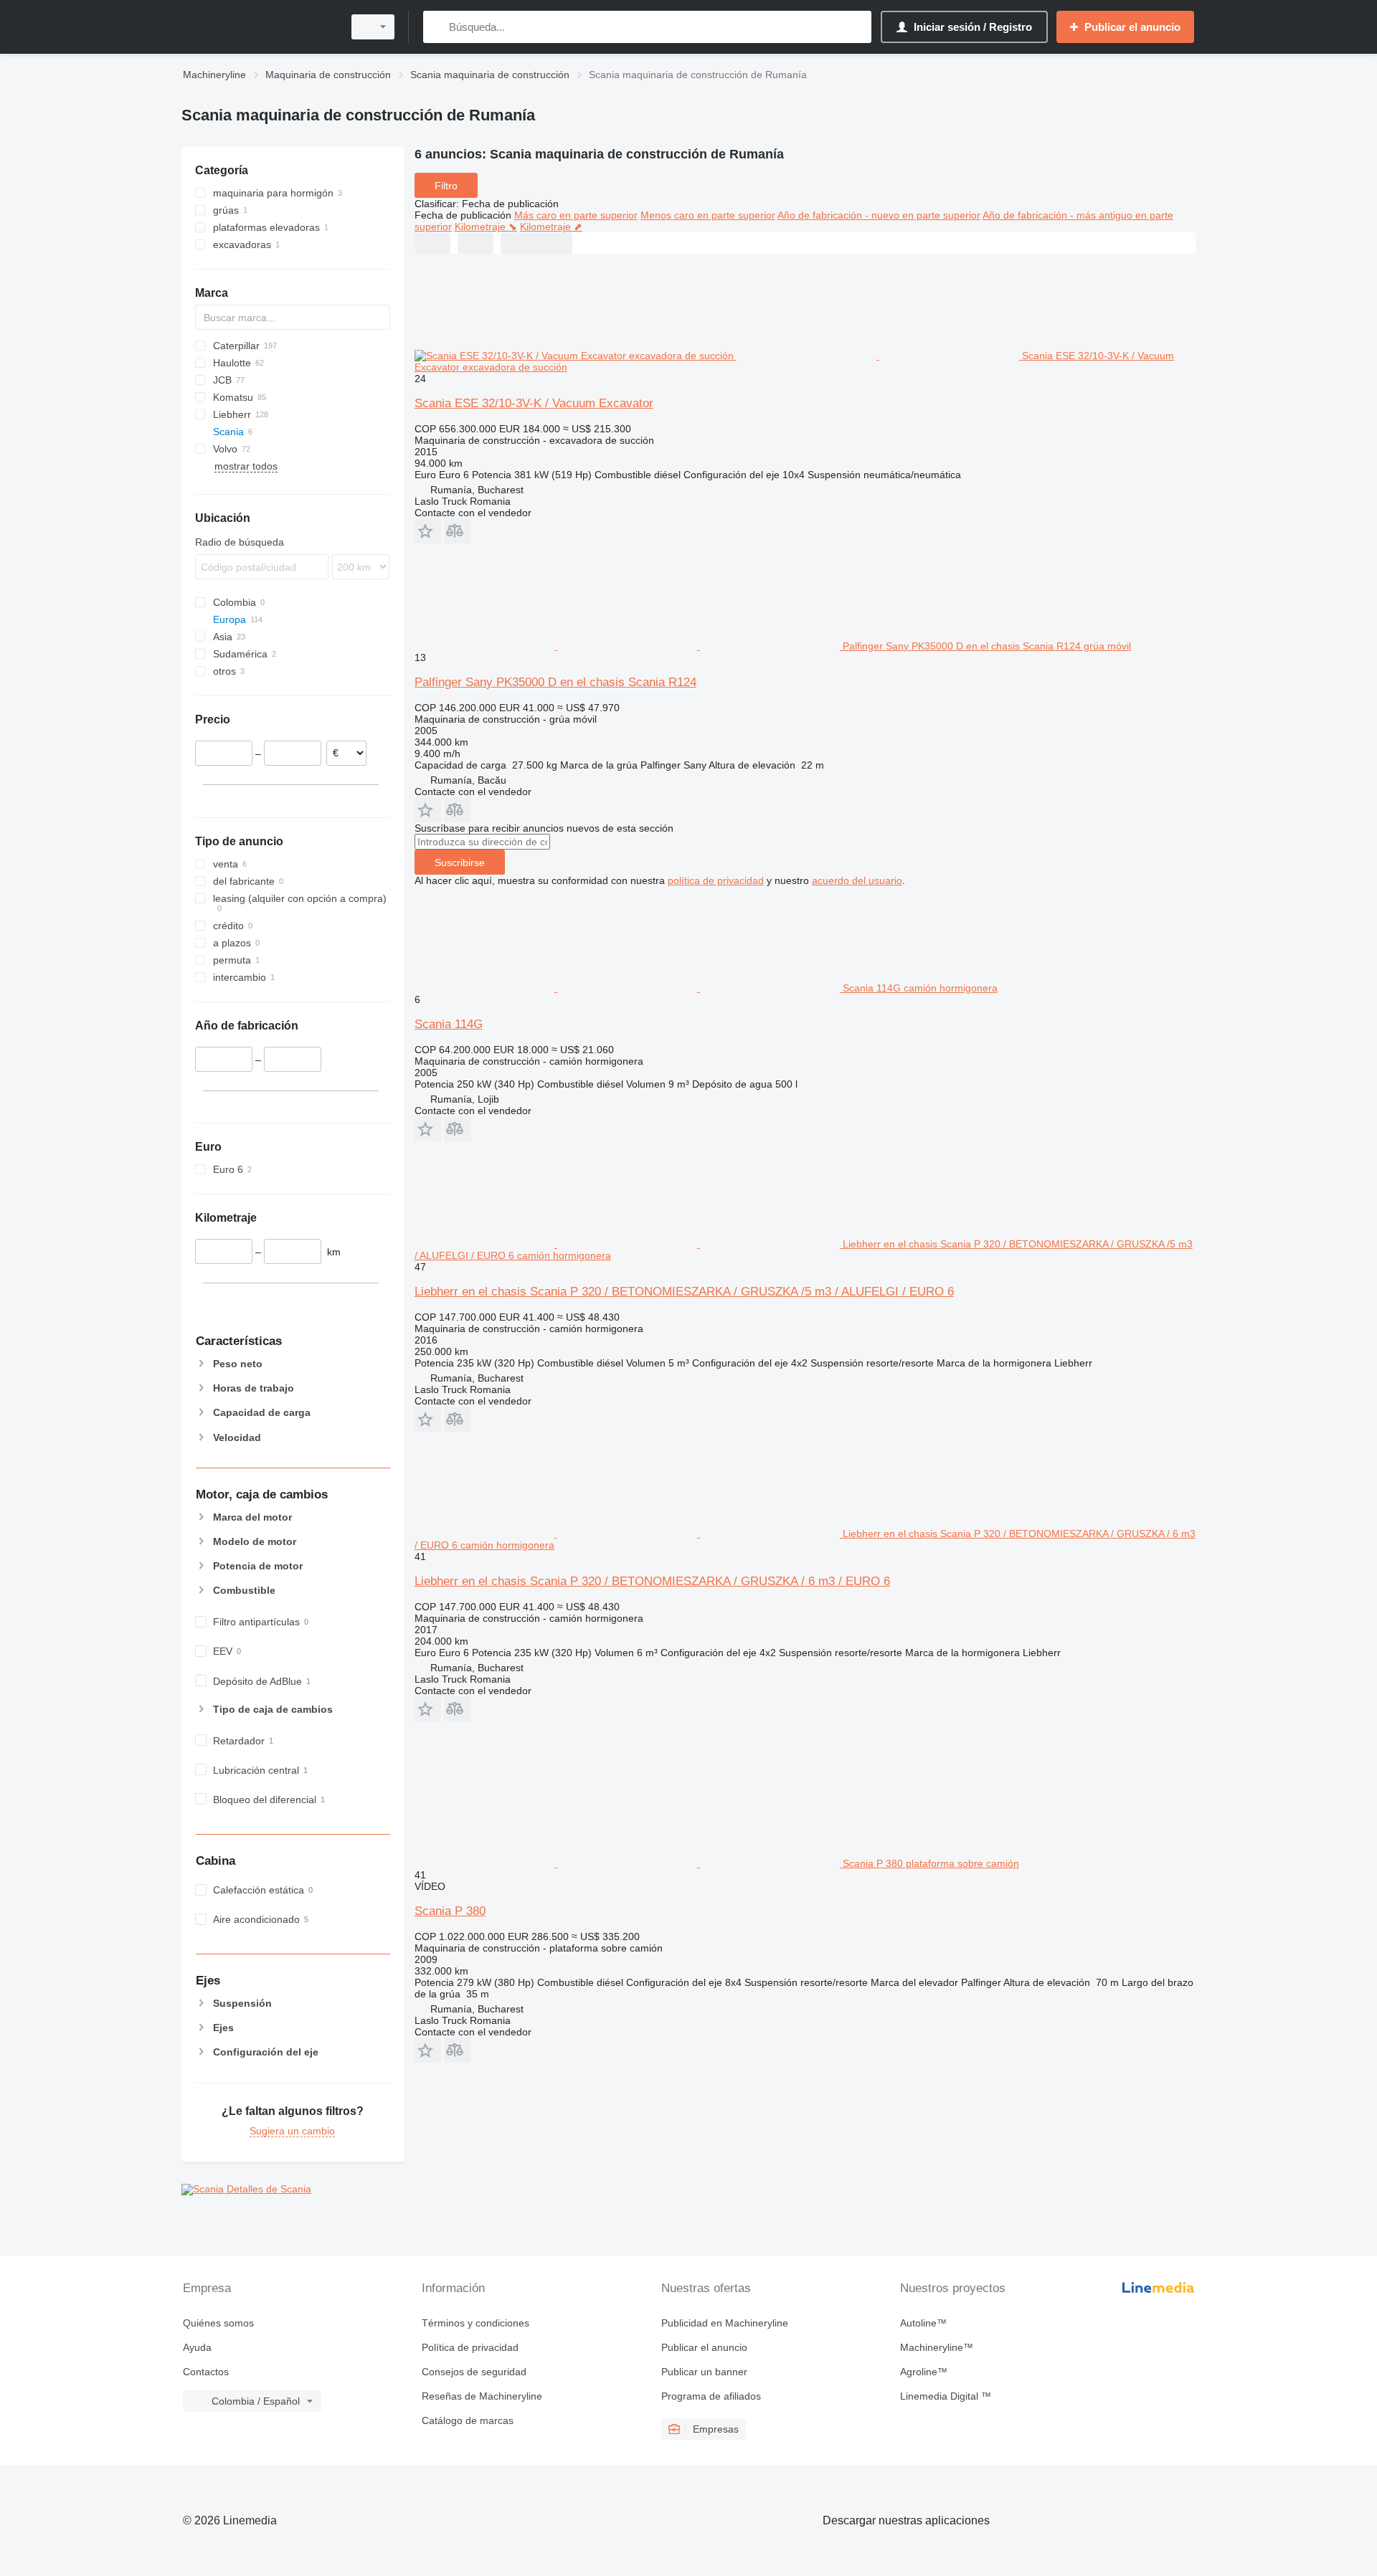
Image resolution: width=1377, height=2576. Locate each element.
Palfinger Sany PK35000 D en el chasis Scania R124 (555, 682)
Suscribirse (460, 862)
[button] (428, 531)
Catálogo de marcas (468, 2420)
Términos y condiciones (475, 2323)
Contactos (206, 2372)
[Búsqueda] (437, 27)
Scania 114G (449, 1024)
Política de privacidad (470, 2347)
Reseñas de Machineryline (482, 2396)
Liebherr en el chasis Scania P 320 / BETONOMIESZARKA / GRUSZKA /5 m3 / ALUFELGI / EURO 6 (684, 1292)
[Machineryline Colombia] (258, 27)
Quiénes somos (218, 2323)
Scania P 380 (450, 1911)
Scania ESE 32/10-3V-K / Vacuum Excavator (534, 403)
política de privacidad (716, 880)
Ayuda (197, 2347)
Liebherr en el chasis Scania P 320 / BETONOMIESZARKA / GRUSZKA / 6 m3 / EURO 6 (652, 1581)
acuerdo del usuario (857, 880)
